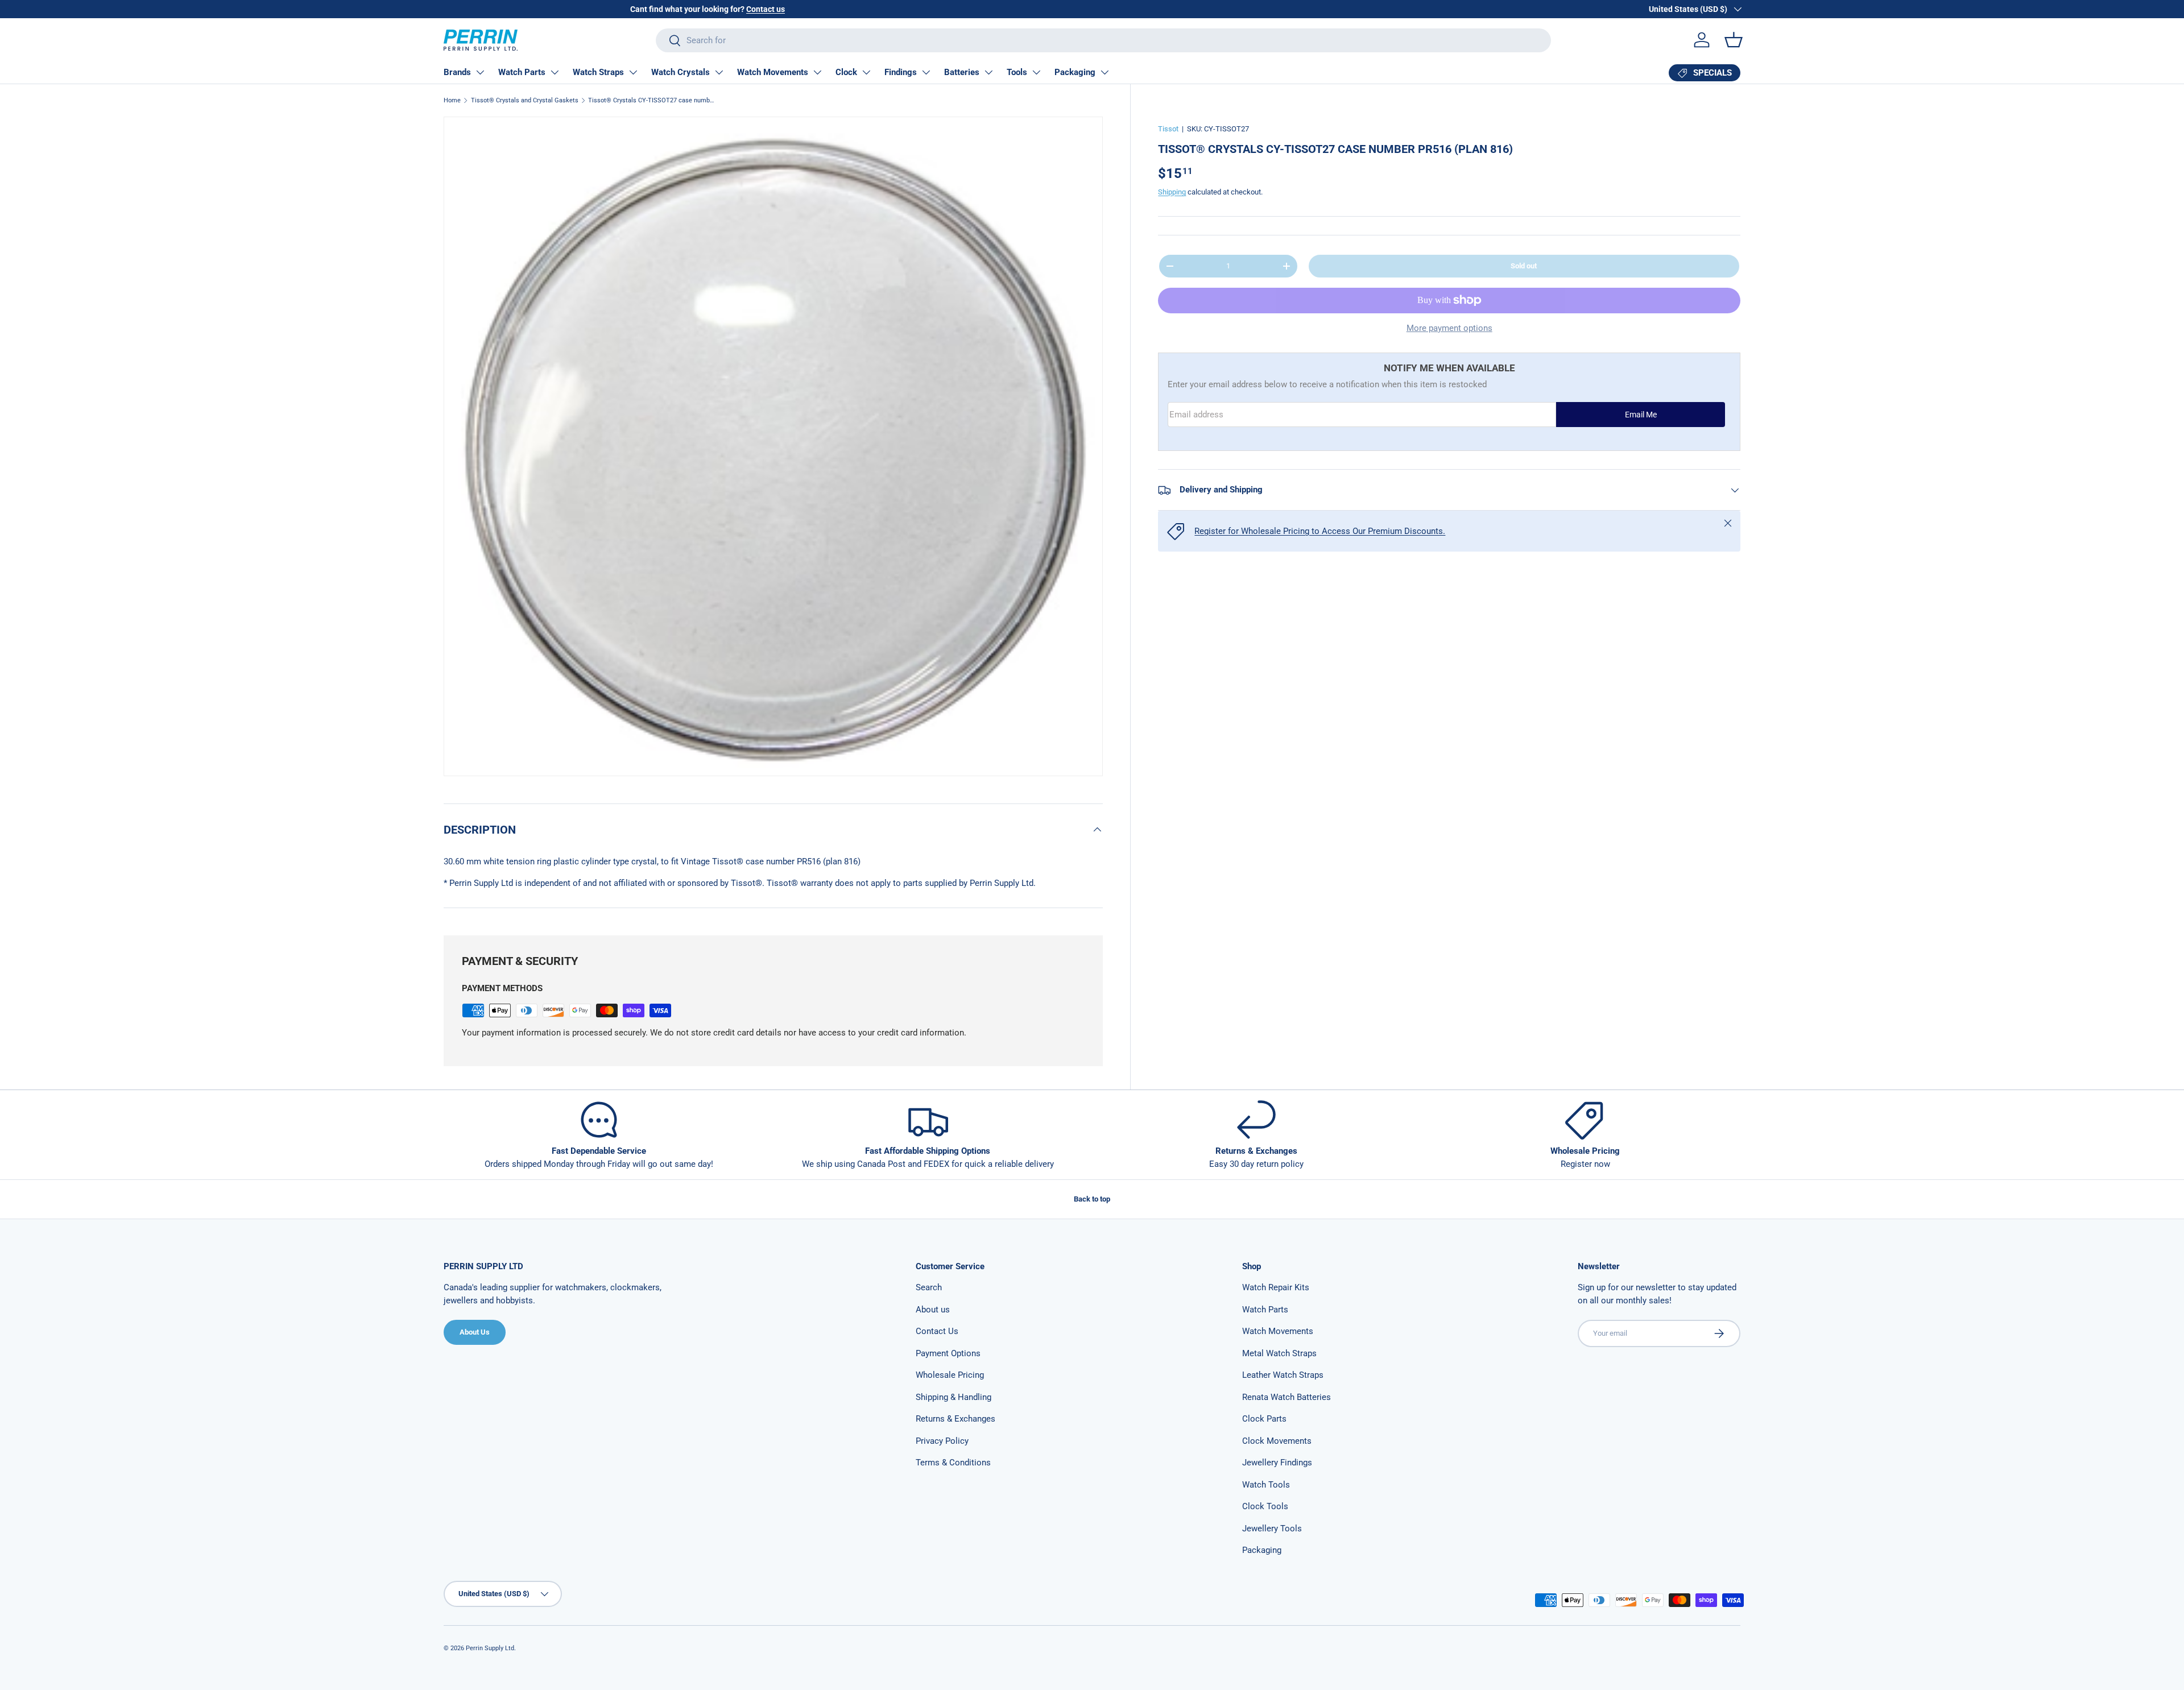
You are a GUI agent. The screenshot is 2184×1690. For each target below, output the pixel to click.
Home (452, 100)
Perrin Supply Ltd (490, 1648)
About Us (475, 1332)
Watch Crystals (681, 72)
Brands (457, 72)
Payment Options (948, 1353)
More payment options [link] (1449, 328)
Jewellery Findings (1277, 1463)
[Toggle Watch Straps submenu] (633, 72)
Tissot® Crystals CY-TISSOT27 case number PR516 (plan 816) (652, 100)
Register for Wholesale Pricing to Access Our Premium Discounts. (1320, 531)
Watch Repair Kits (1276, 1287)
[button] (1734, 40)
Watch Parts (522, 72)
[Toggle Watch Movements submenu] (817, 72)
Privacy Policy (942, 1441)
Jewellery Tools (1272, 1529)
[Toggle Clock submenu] (866, 72)
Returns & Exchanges (955, 1419)
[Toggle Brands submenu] (480, 72)
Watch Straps (598, 72)
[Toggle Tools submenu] (1036, 72)
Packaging (1075, 72)
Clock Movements (1277, 1441)
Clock (846, 72)
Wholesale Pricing (950, 1375)
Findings (901, 72)
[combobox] (1103, 40)
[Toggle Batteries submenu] (988, 72)
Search (929, 1287)
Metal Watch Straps (1279, 1353)
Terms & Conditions (953, 1463)
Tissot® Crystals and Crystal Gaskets (525, 100)
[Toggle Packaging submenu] (1105, 72)
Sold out (1524, 266)
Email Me (1641, 415)
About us (933, 1310)
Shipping (1172, 192)
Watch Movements (773, 72)
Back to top (1092, 1199)
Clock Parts (1264, 1419)
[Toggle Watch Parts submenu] (555, 72)
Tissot (1168, 129)
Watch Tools (1266, 1485)
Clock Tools (1265, 1506)
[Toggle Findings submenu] (926, 72)
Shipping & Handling (954, 1397)
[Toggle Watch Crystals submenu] (719, 72)
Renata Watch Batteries (1287, 1397)
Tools (1017, 72)
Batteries (962, 72)
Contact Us (937, 1331)
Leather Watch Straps (1283, 1375)
